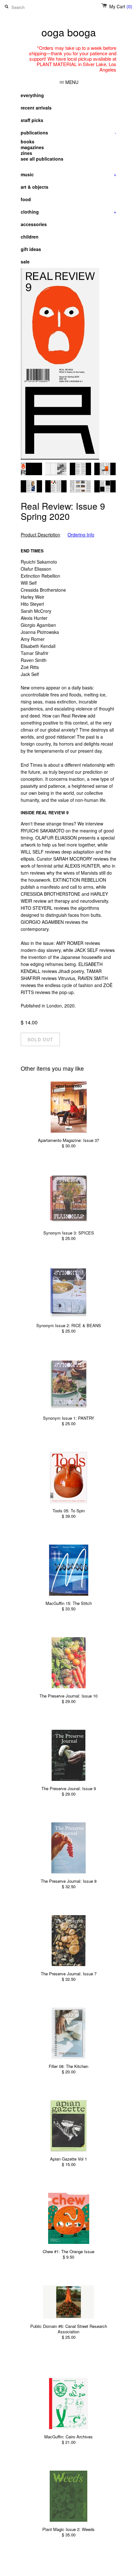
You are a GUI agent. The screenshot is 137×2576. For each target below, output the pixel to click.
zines (26, 153)
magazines (32, 147)
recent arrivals (36, 108)
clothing (68, 212)
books (28, 141)
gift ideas (31, 249)
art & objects (35, 187)
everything (32, 95)
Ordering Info (81, 535)
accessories (34, 224)
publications (68, 133)
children (30, 237)
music (68, 174)
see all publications (42, 159)
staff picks (32, 120)
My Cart (121, 6)
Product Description (40, 535)
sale (25, 262)
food (26, 199)
